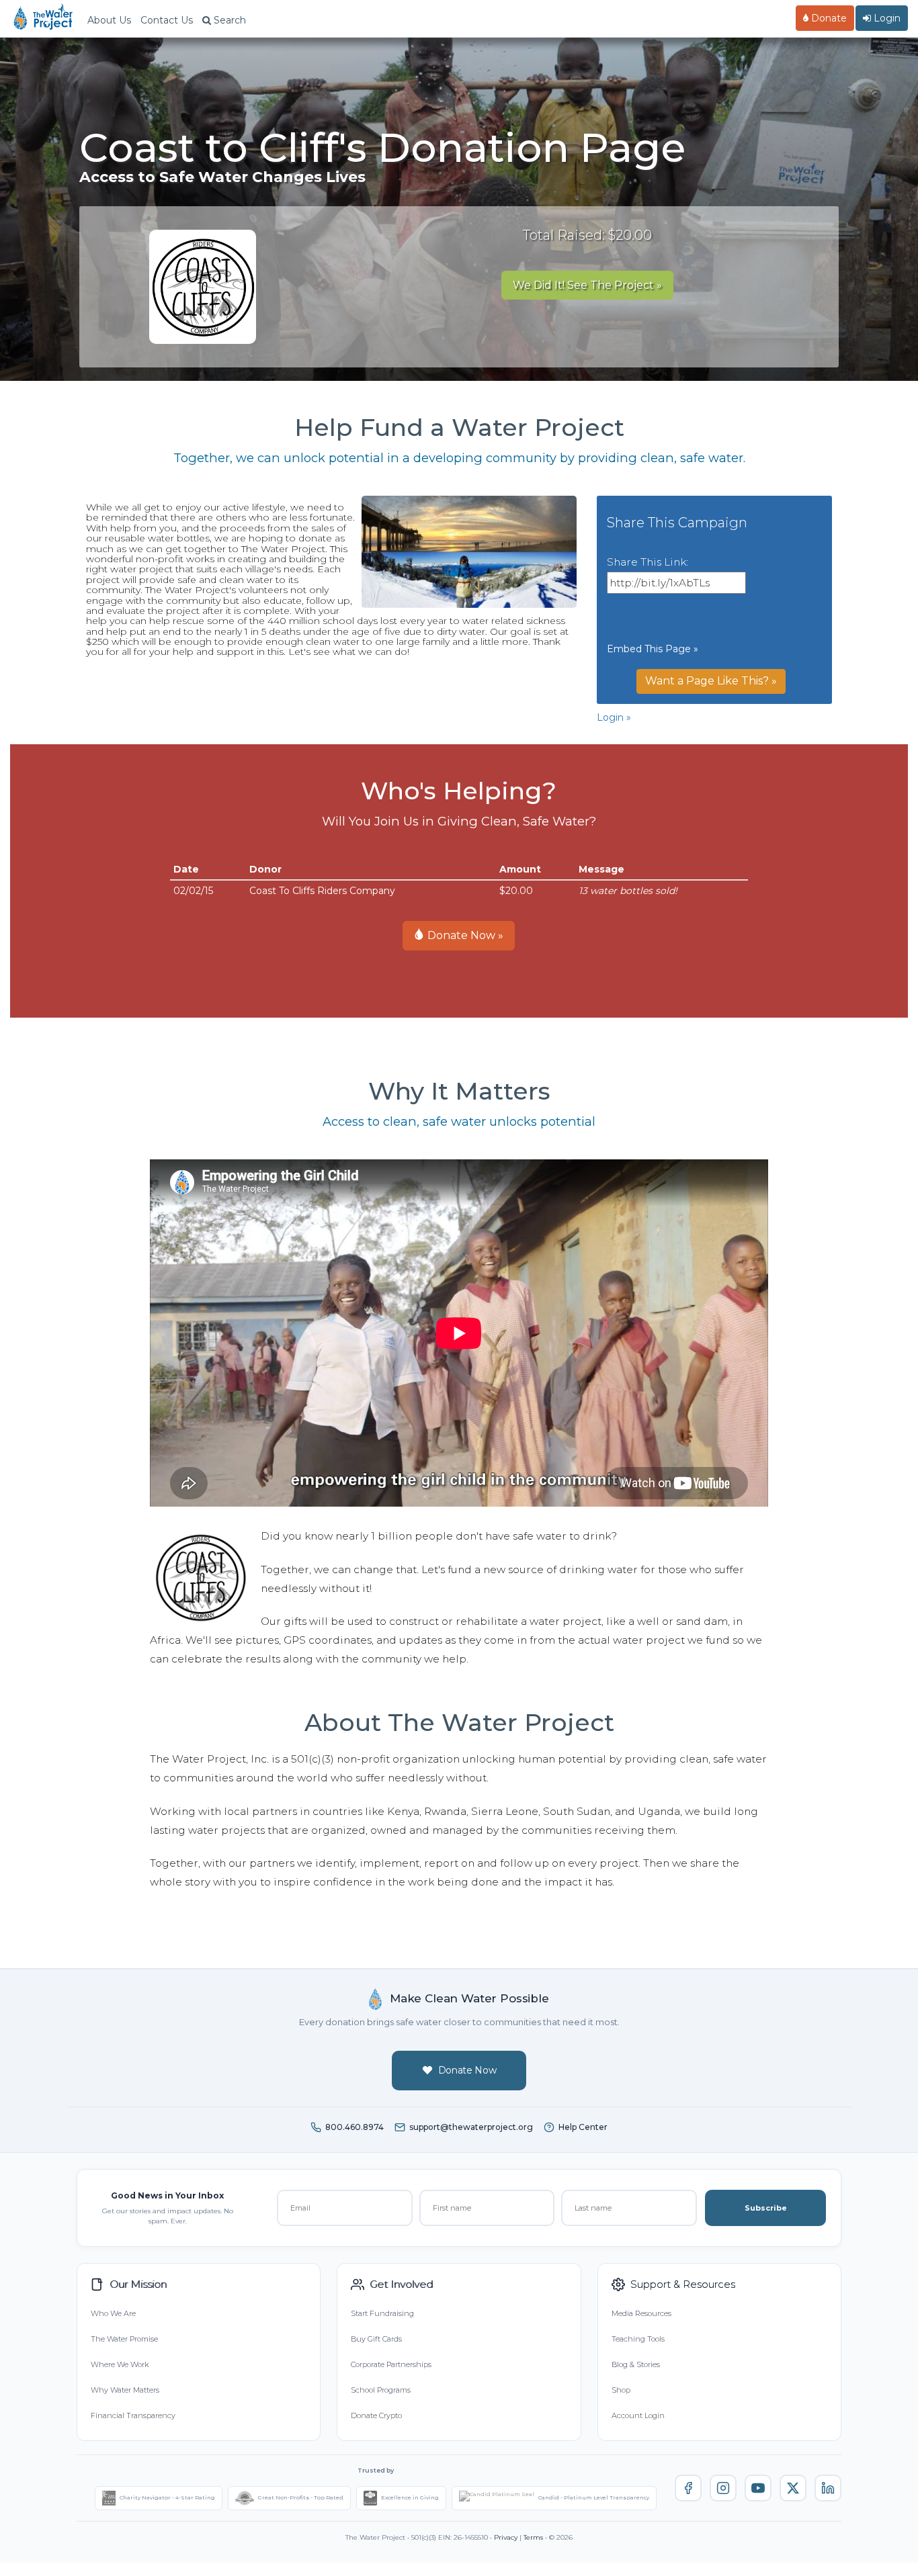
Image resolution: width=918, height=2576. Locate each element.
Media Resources (641, 2313)
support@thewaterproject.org (471, 2127)
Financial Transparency (133, 2415)
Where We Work (120, 2364)
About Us (109, 20)
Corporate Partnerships (391, 2364)
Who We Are (113, 2313)
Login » (614, 717)
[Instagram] (723, 2488)
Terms (533, 2537)
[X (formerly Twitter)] (793, 2488)
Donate (828, 18)
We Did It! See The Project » (587, 285)
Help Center (583, 2127)
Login (886, 18)
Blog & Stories (636, 2364)
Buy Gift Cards (376, 2339)
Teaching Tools (638, 2339)
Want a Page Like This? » (711, 681)
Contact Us (167, 20)
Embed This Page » (653, 649)
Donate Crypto (376, 2415)
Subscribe (766, 2208)
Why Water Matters (125, 2390)
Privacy (506, 2537)
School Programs (381, 2390)
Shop (621, 2390)
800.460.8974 (354, 2127)
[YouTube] (758, 2488)
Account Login (638, 2415)
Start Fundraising (382, 2313)
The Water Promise (124, 2339)
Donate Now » (464, 935)
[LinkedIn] (828, 2488)
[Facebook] (688, 2488)
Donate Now (467, 2070)
